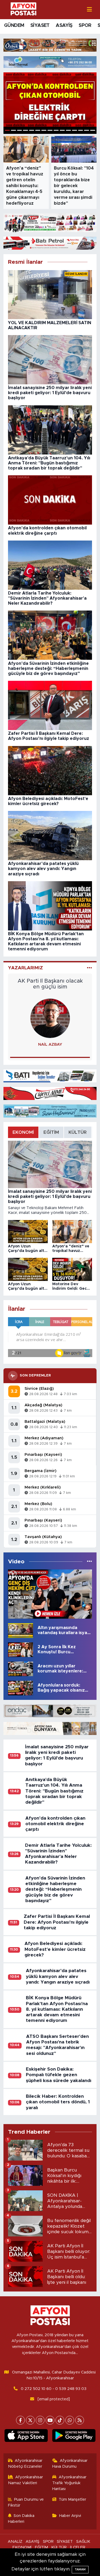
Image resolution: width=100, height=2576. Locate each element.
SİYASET (40, 26)
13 (81, 130)
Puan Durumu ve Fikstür (26, 2502)
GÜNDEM (14, 26)
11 (68, 130)
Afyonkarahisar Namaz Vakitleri (26, 2480)
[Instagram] (40, 2420)
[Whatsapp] (70, 2420)
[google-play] (74, 2437)
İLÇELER (78, 2547)
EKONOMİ (22, 2547)
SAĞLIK (83, 2542)
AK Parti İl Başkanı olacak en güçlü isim (50, 984)
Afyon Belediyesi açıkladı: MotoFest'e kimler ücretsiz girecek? (55, 1949)
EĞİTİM (41, 2547)
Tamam (80, 2569)
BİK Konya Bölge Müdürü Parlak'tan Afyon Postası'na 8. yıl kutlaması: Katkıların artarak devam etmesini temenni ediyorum (57, 2009)
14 (87, 130)
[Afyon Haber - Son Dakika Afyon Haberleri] (23, 9)
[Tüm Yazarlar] (89, 968)
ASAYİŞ (64, 26)
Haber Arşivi (70, 2516)
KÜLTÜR (59, 2547)
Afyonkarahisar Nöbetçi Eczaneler (25, 2464)
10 (62, 130)
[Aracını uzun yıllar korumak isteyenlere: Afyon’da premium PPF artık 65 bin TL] (21, 1669)
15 (93, 130)
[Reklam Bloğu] (50, 45)
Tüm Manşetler (72, 2499)
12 (75, 130)
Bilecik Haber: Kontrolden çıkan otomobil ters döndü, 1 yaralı (58, 2102)
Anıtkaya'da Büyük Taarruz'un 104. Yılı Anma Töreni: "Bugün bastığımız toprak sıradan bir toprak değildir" (54, 1791)
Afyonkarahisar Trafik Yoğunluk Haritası (69, 2483)
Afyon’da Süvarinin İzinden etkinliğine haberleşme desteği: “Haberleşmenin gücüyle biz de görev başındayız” (55, 1889)
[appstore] (26, 2437)
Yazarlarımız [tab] (25, 968)
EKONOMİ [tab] (23, 1132)
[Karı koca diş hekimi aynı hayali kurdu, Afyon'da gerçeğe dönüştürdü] (50, 1594)
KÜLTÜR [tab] (78, 1132)
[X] (30, 2420)
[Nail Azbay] (50, 1018)
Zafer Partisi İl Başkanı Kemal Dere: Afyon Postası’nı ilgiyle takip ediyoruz (57, 1922)
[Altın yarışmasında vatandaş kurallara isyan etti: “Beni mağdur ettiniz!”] (21, 1630)
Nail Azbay (50, 1044)
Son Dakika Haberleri (21, 2519)
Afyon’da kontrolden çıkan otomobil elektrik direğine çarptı (55, 1824)
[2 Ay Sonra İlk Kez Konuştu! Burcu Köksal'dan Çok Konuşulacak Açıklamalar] (21, 1649)
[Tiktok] (60, 2420)
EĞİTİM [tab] (51, 1132)
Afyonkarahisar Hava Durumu (70, 2464)
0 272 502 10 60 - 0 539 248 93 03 (54, 2389)
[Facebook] (20, 2420)
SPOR (85, 26)
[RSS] (80, 2420)
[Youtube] (50, 2420)
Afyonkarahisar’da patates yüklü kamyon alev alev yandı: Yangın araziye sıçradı (58, 1976)
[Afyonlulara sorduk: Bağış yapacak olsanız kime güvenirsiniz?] (21, 1688)
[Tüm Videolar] (89, 1562)
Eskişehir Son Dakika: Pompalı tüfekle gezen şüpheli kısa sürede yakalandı (59, 2075)
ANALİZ (15, 2542)
